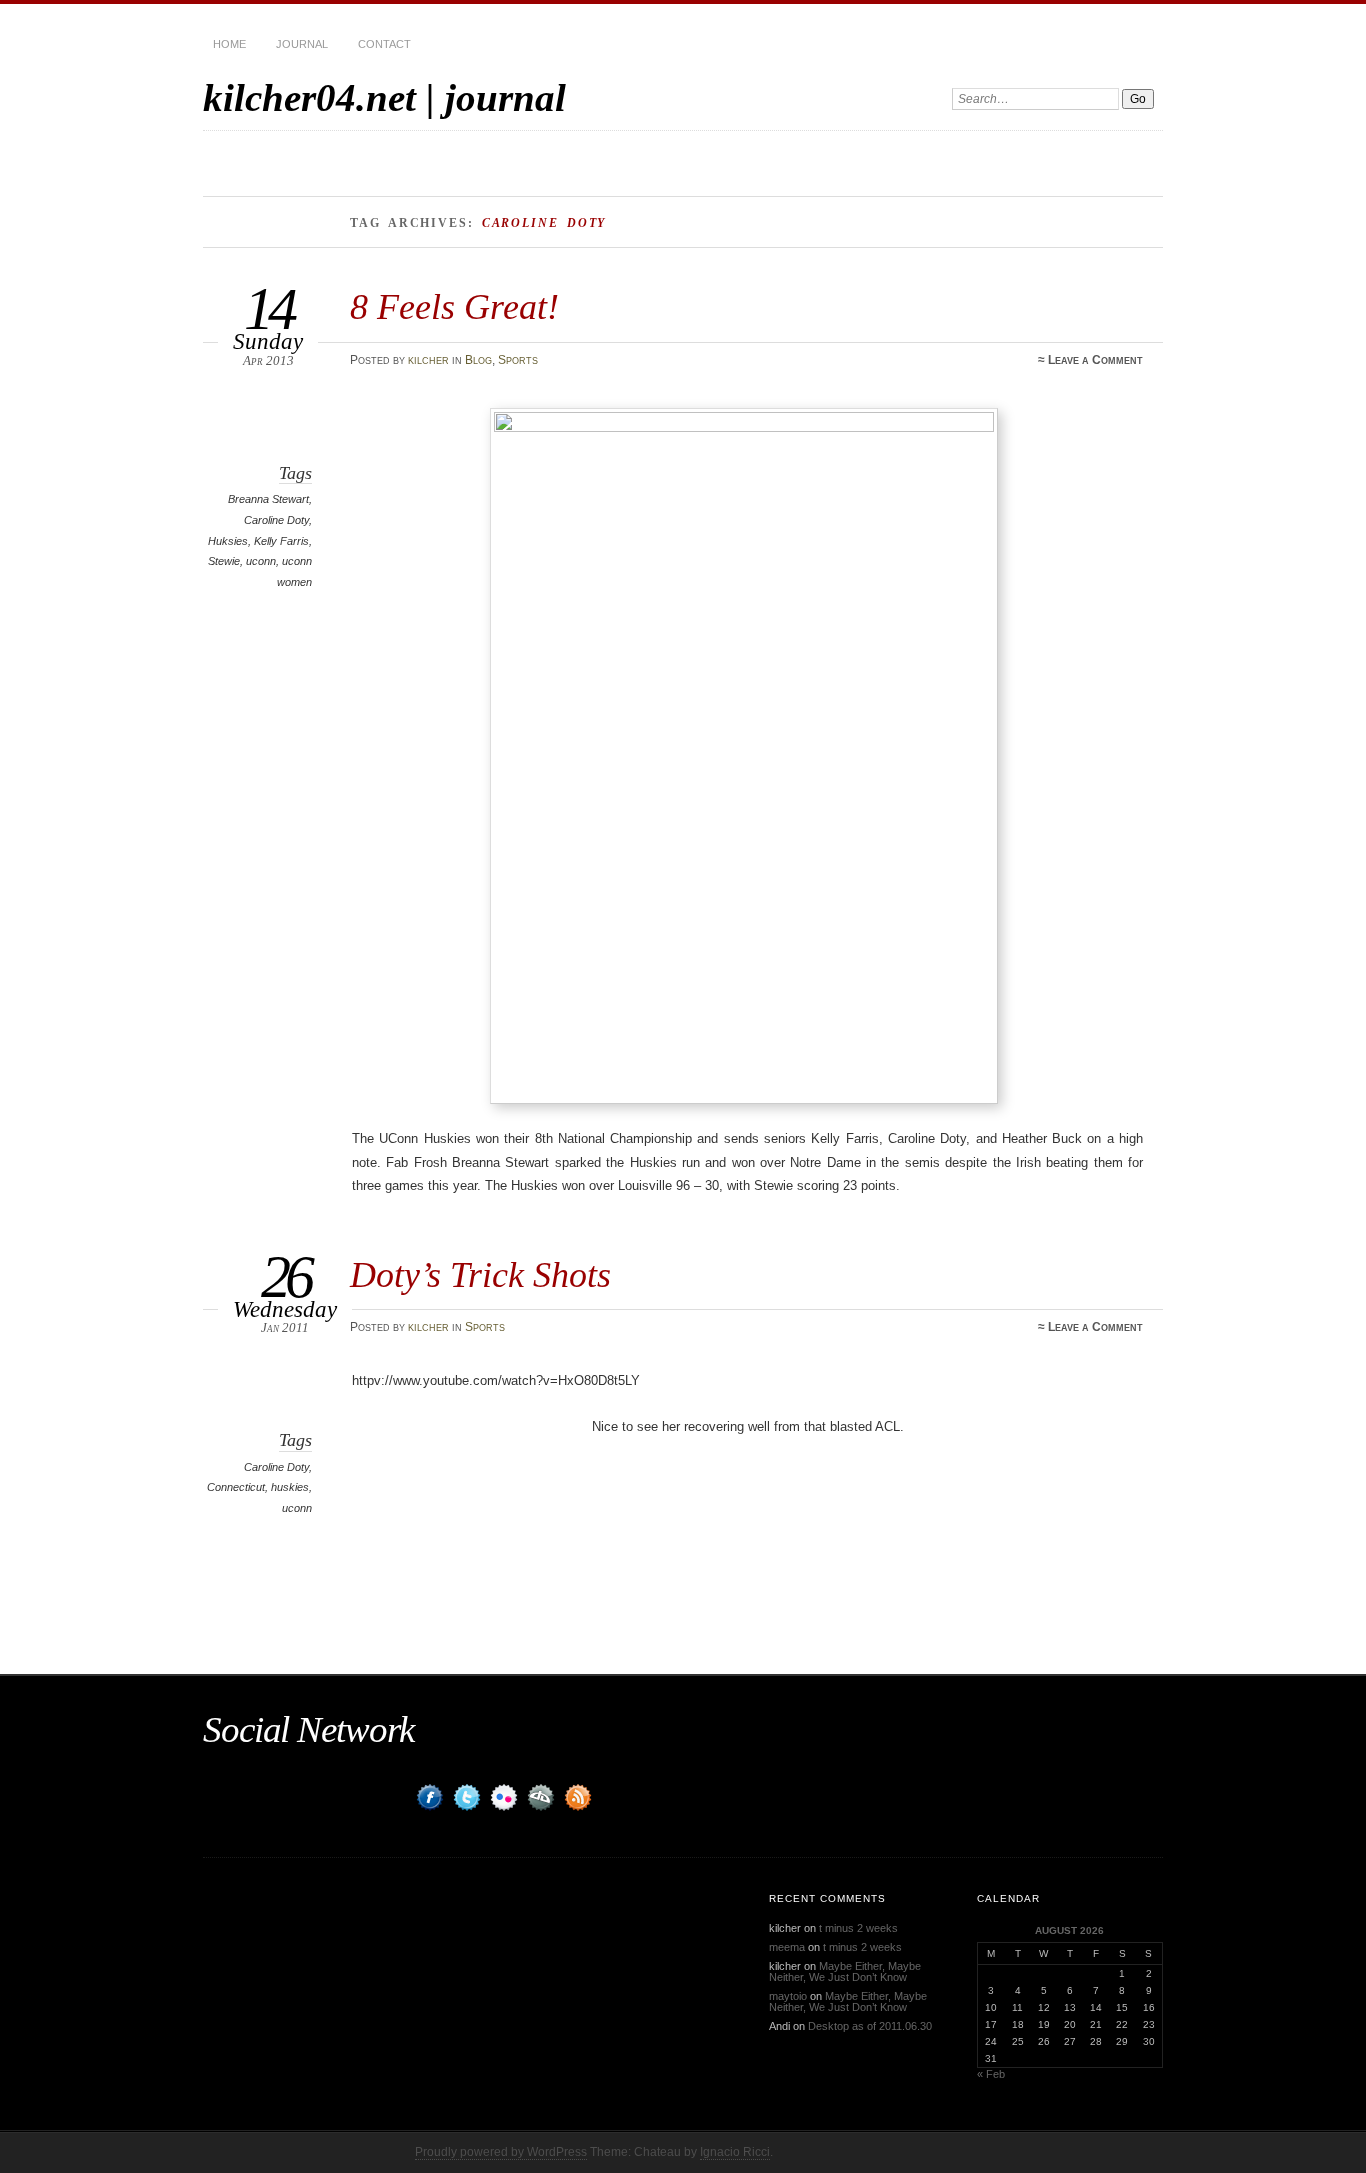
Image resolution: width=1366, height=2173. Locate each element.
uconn (261, 561)
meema (787, 1947)
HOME (229, 44)
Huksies (228, 541)
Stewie (224, 561)
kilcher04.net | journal (384, 97)
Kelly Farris (281, 541)
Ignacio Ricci (735, 2152)
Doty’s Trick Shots (480, 1274)
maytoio (788, 1996)
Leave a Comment (1095, 360)
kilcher (428, 360)
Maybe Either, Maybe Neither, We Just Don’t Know (845, 1971)
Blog (478, 360)
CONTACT (384, 44)
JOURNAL (302, 44)
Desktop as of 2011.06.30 (870, 2026)
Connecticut (236, 1487)
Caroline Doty (276, 520)
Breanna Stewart (268, 499)
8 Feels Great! (454, 306)
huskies (290, 1487)
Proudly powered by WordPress (501, 2152)
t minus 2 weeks (858, 1928)
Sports (518, 360)
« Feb (991, 2074)
